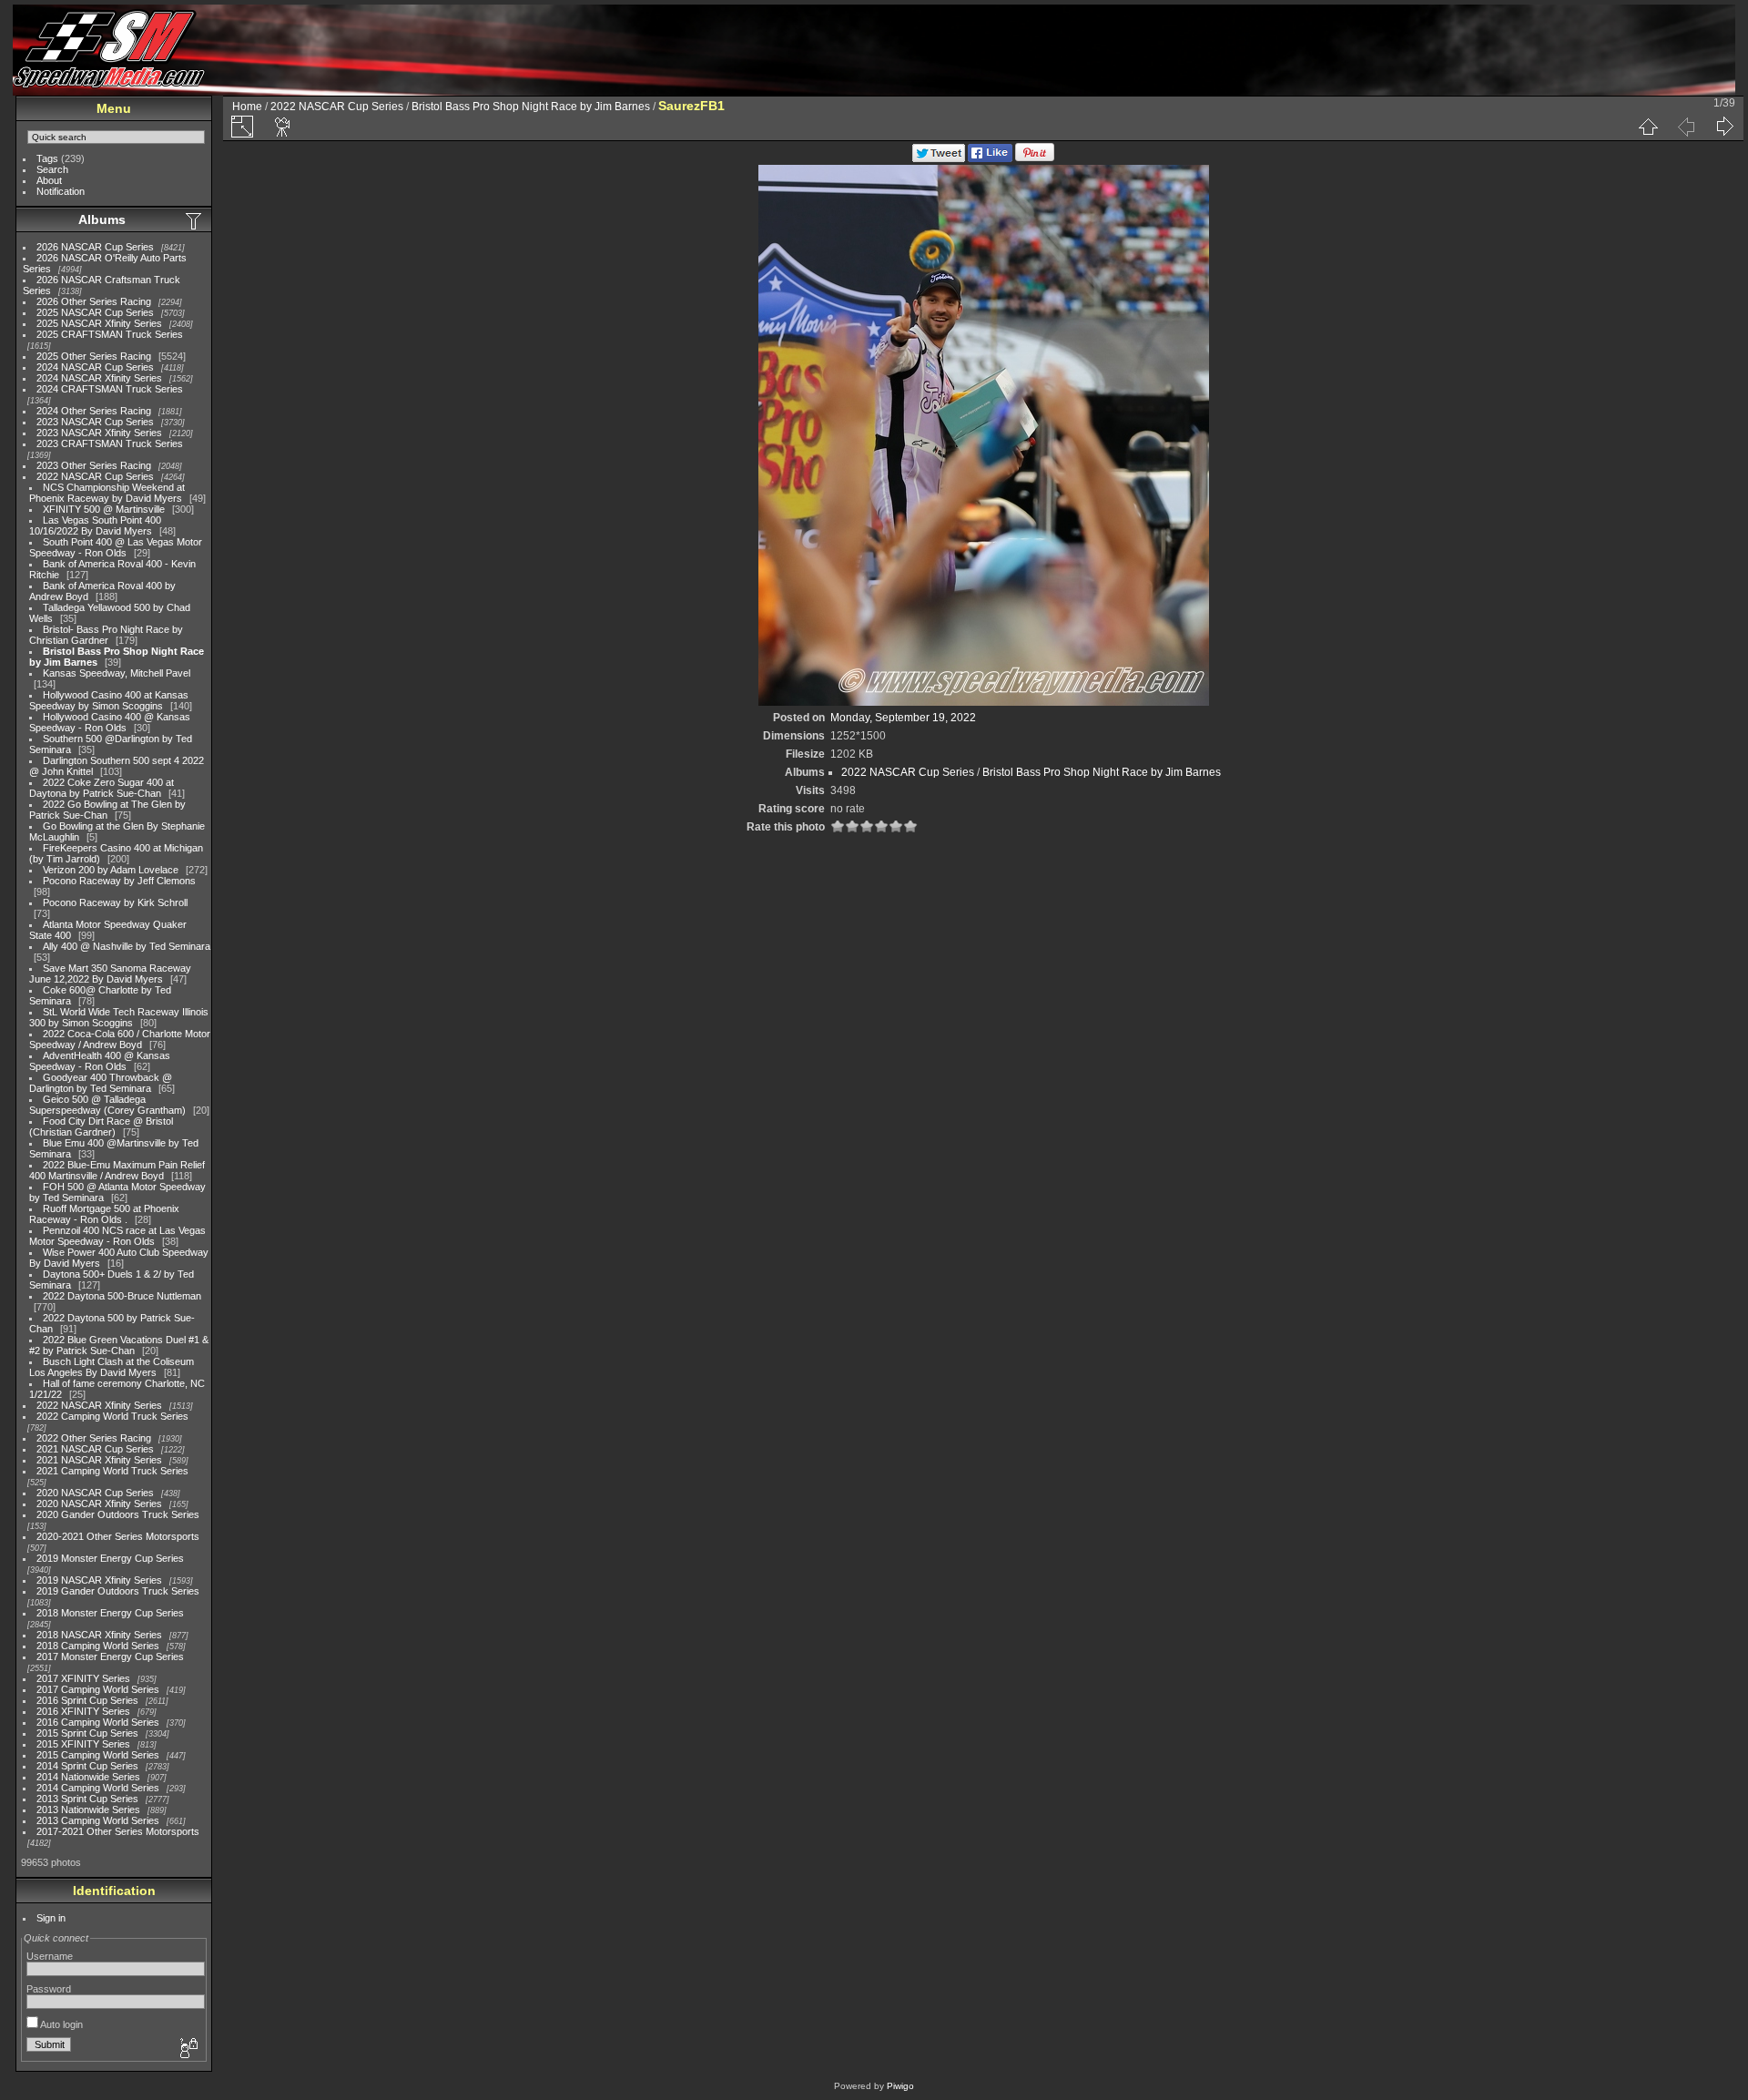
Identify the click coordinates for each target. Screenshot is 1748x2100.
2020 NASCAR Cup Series (95, 1493)
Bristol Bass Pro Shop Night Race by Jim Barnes (531, 107)
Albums (102, 219)
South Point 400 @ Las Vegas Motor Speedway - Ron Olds (116, 547)
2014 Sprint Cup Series (87, 1766)
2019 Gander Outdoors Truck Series (118, 1591)
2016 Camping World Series (98, 1722)
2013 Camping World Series (98, 1820)
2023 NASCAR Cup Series (95, 422)
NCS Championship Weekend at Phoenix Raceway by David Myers (107, 493)
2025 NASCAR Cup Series (95, 312)
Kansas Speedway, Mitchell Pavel (117, 673)
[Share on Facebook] (990, 158)
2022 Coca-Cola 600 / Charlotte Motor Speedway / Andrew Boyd (120, 1039)
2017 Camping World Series (98, 1689)
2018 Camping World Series (98, 1646)
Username (50, 1956)
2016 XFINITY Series (83, 1711)
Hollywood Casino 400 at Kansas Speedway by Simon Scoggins (109, 700)
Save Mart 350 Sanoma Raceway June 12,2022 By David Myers (110, 974)
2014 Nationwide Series (88, 1777)
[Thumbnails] (1648, 127)
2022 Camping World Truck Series (112, 1416)
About (49, 180)
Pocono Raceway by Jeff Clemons (119, 881)
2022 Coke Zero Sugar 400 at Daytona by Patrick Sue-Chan (102, 788)
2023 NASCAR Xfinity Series (99, 433)
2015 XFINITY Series (83, 1744)
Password (49, 1989)
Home (247, 107)
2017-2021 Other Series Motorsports (118, 1831)
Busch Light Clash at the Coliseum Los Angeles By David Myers (112, 1367)
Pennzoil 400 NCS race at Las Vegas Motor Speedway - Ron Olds (117, 1236)
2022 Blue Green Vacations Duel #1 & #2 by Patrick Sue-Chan (119, 1345)
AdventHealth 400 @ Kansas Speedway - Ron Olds (100, 1061)
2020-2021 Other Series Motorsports (118, 1536)
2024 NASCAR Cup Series (95, 367)
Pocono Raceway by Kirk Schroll (115, 902)
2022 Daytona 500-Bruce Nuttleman (122, 1296)
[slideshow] (283, 127)
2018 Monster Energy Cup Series (110, 1613)
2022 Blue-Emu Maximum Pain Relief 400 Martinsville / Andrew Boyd (117, 1170)
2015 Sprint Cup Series (87, 1733)
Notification (61, 191)
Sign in (51, 1918)
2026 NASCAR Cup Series (95, 247)
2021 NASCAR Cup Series (95, 1449)
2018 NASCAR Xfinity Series (99, 1635)
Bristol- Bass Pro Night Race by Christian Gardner (106, 635)
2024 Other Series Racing (94, 411)
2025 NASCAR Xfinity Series (99, 323)
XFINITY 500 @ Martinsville (104, 509)
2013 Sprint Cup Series (87, 1799)
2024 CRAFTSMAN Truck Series (110, 389)
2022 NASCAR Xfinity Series (99, 1405)
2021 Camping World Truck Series (112, 1471)
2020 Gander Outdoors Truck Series (118, 1514)
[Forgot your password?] (188, 2049)
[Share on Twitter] (939, 158)
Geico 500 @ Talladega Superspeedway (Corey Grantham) (107, 1105)
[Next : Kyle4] (1724, 127)
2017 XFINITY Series (83, 1678)
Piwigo (900, 2086)
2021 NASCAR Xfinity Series (99, 1460)
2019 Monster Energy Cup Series (110, 1558)
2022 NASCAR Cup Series (95, 476)
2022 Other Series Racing (94, 1438)
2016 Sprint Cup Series (87, 1700)
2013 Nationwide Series (88, 1809)
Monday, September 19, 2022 (903, 718)
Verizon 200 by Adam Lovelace (111, 870)
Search (52, 169)
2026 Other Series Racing (94, 301)
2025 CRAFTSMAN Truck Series (110, 334)
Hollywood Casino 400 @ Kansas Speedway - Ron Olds (110, 722)
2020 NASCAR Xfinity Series (99, 1504)
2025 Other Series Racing (94, 356)
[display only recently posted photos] (195, 220)
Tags (47, 158)
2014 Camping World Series (98, 1788)
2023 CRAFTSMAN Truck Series (110, 443)
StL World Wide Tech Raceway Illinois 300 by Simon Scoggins (119, 1017)
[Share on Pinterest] (1035, 158)
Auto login (61, 2024)
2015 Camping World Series (98, 1755)
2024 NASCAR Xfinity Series (99, 378)
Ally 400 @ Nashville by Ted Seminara (127, 946)
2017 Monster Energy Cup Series (110, 1657)
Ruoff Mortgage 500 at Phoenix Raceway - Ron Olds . (104, 1214)
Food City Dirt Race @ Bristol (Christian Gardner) (101, 1126)
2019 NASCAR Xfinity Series (99, 1580)
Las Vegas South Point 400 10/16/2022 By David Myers (95, 525)
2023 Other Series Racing (94, 465)
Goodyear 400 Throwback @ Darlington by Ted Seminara (101, 1083)
